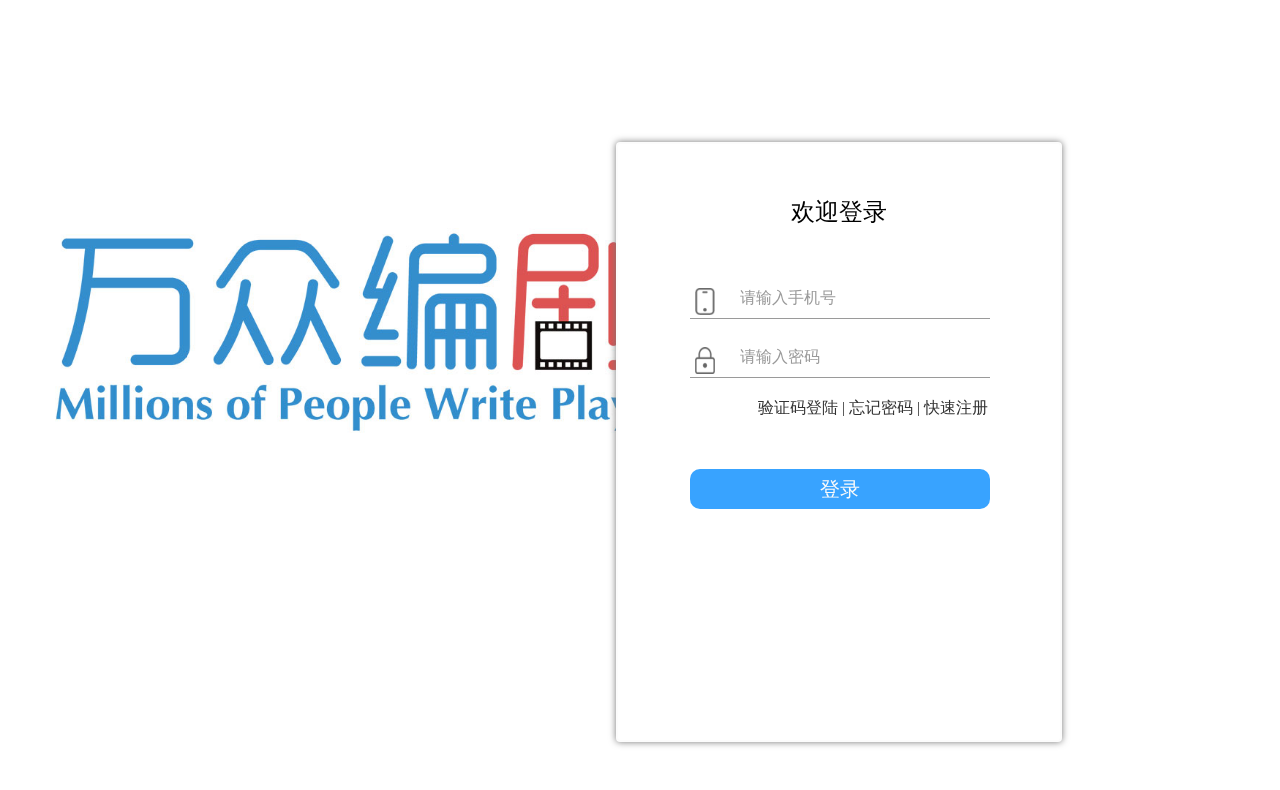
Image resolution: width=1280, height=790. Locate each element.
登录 (840, 489)
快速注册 (956, 407)
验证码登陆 (798, 407)
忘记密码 (881, 407)
